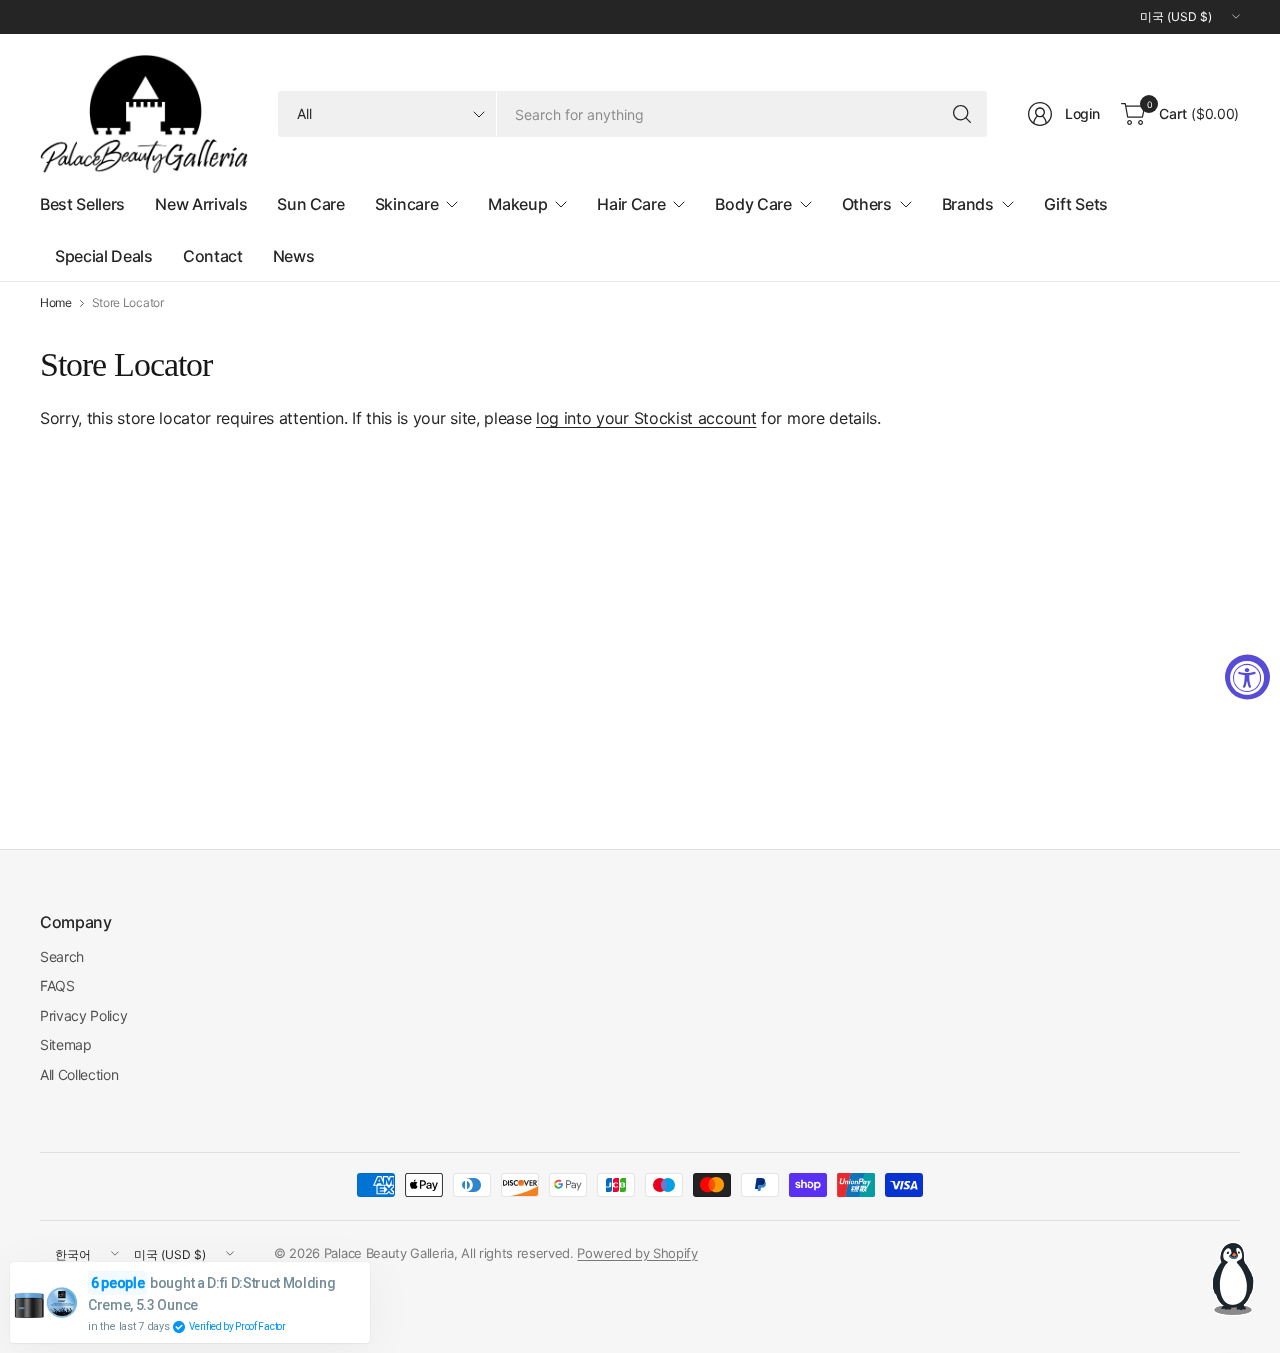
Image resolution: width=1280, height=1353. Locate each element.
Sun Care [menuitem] (310, 204)
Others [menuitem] (867, 204)
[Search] (962, 114)
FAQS (57, 985)
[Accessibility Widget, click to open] (1247, 676)
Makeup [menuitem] (517, 204)
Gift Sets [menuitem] (1076, 204)
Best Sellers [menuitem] (82, 204)
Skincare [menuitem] (406, 204)
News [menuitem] (294, 256)
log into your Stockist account (646, 418)
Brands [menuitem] (968, 204)
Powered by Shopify (637, 1253)
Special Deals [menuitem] (104, 256)
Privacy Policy (84, 1015)
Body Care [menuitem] (753, 204)
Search (62, 956)
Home (56, 303)
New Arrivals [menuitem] (201, 204)
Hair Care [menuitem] (631, 204)
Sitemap (66, 1044)
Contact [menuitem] (213, 256)
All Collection (79, 1074)
